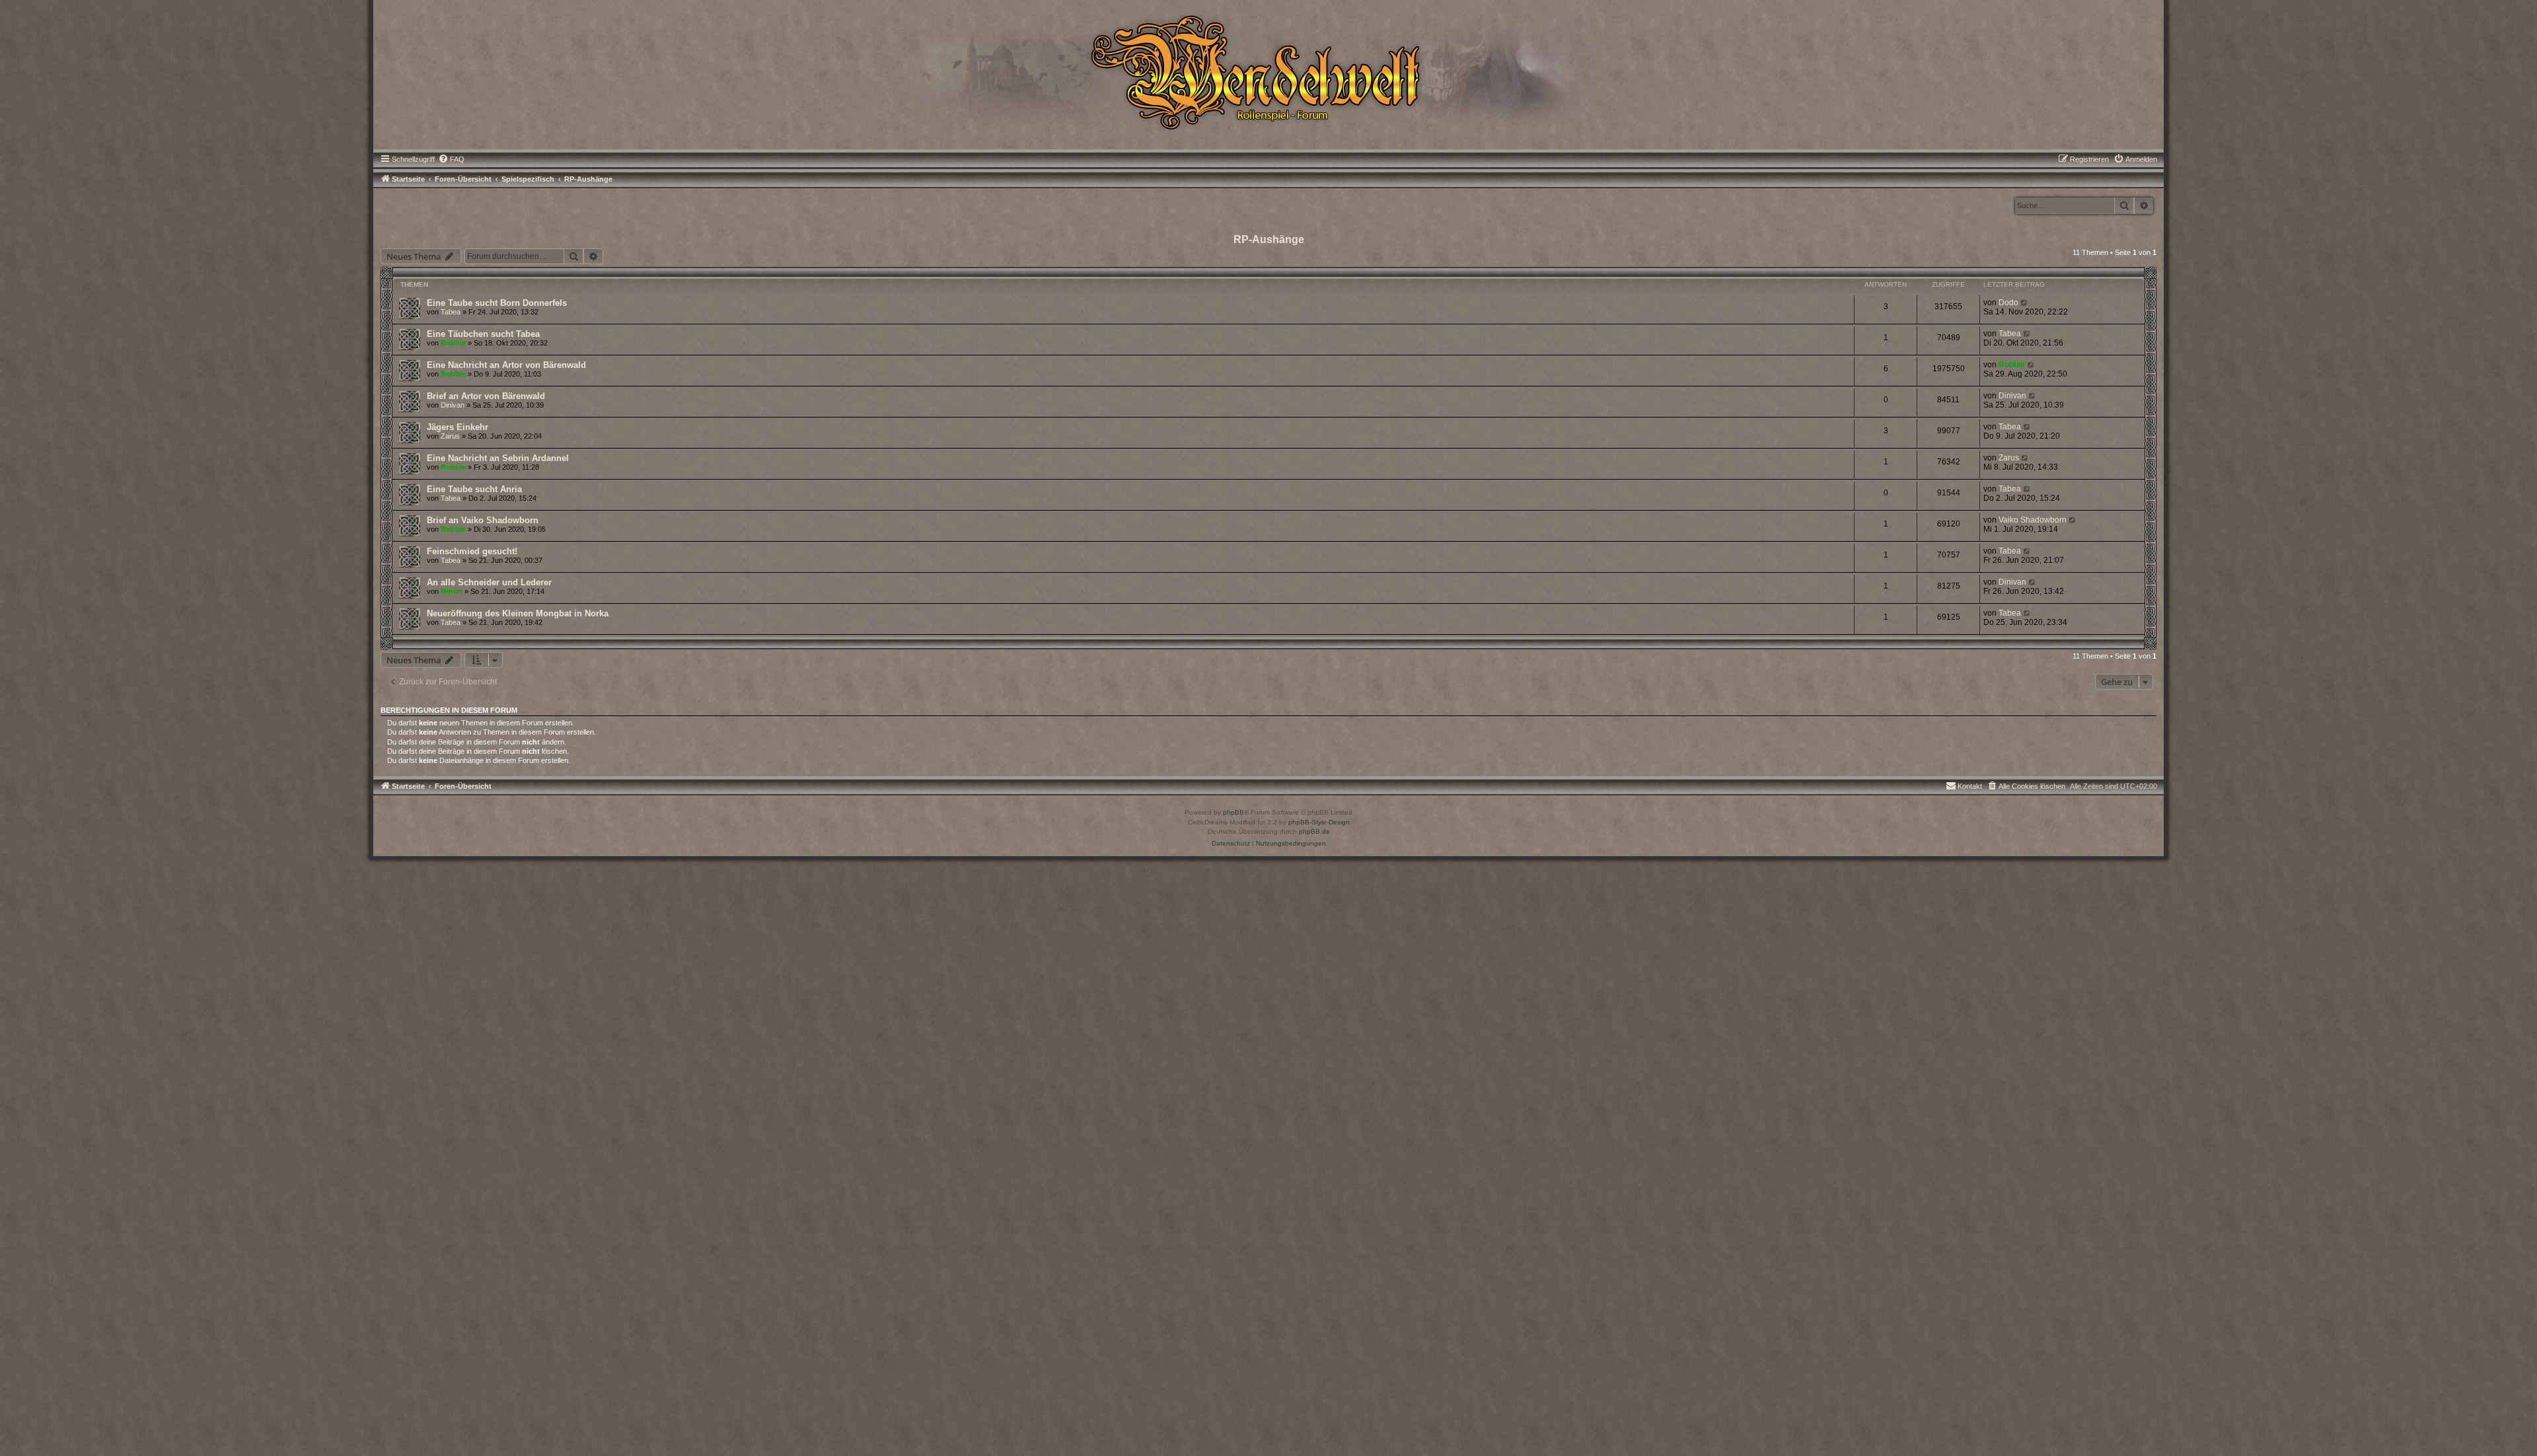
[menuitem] (451, 159)
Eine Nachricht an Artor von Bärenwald (506, 365)
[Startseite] (1268, 71)
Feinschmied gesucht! (472, 551)
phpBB (1233, 812)
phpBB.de (1314, 831)
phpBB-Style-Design (1319, 822)
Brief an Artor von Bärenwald (486, 396)
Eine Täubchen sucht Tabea (483, 334)
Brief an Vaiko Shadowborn (483, 520)
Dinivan (453, 405)
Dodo (2008, 303)
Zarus (450, 436)
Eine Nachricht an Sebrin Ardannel (498, 458)
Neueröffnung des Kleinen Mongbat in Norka (518, 613)
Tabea (451, 312)
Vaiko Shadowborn (2033, 520)
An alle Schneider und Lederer (489, 582)
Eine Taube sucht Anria (474, 489)
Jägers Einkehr (458, 427)
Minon (452, 591)
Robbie (453, 343)
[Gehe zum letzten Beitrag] (2025, 303)
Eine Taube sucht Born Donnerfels (497, 303)
